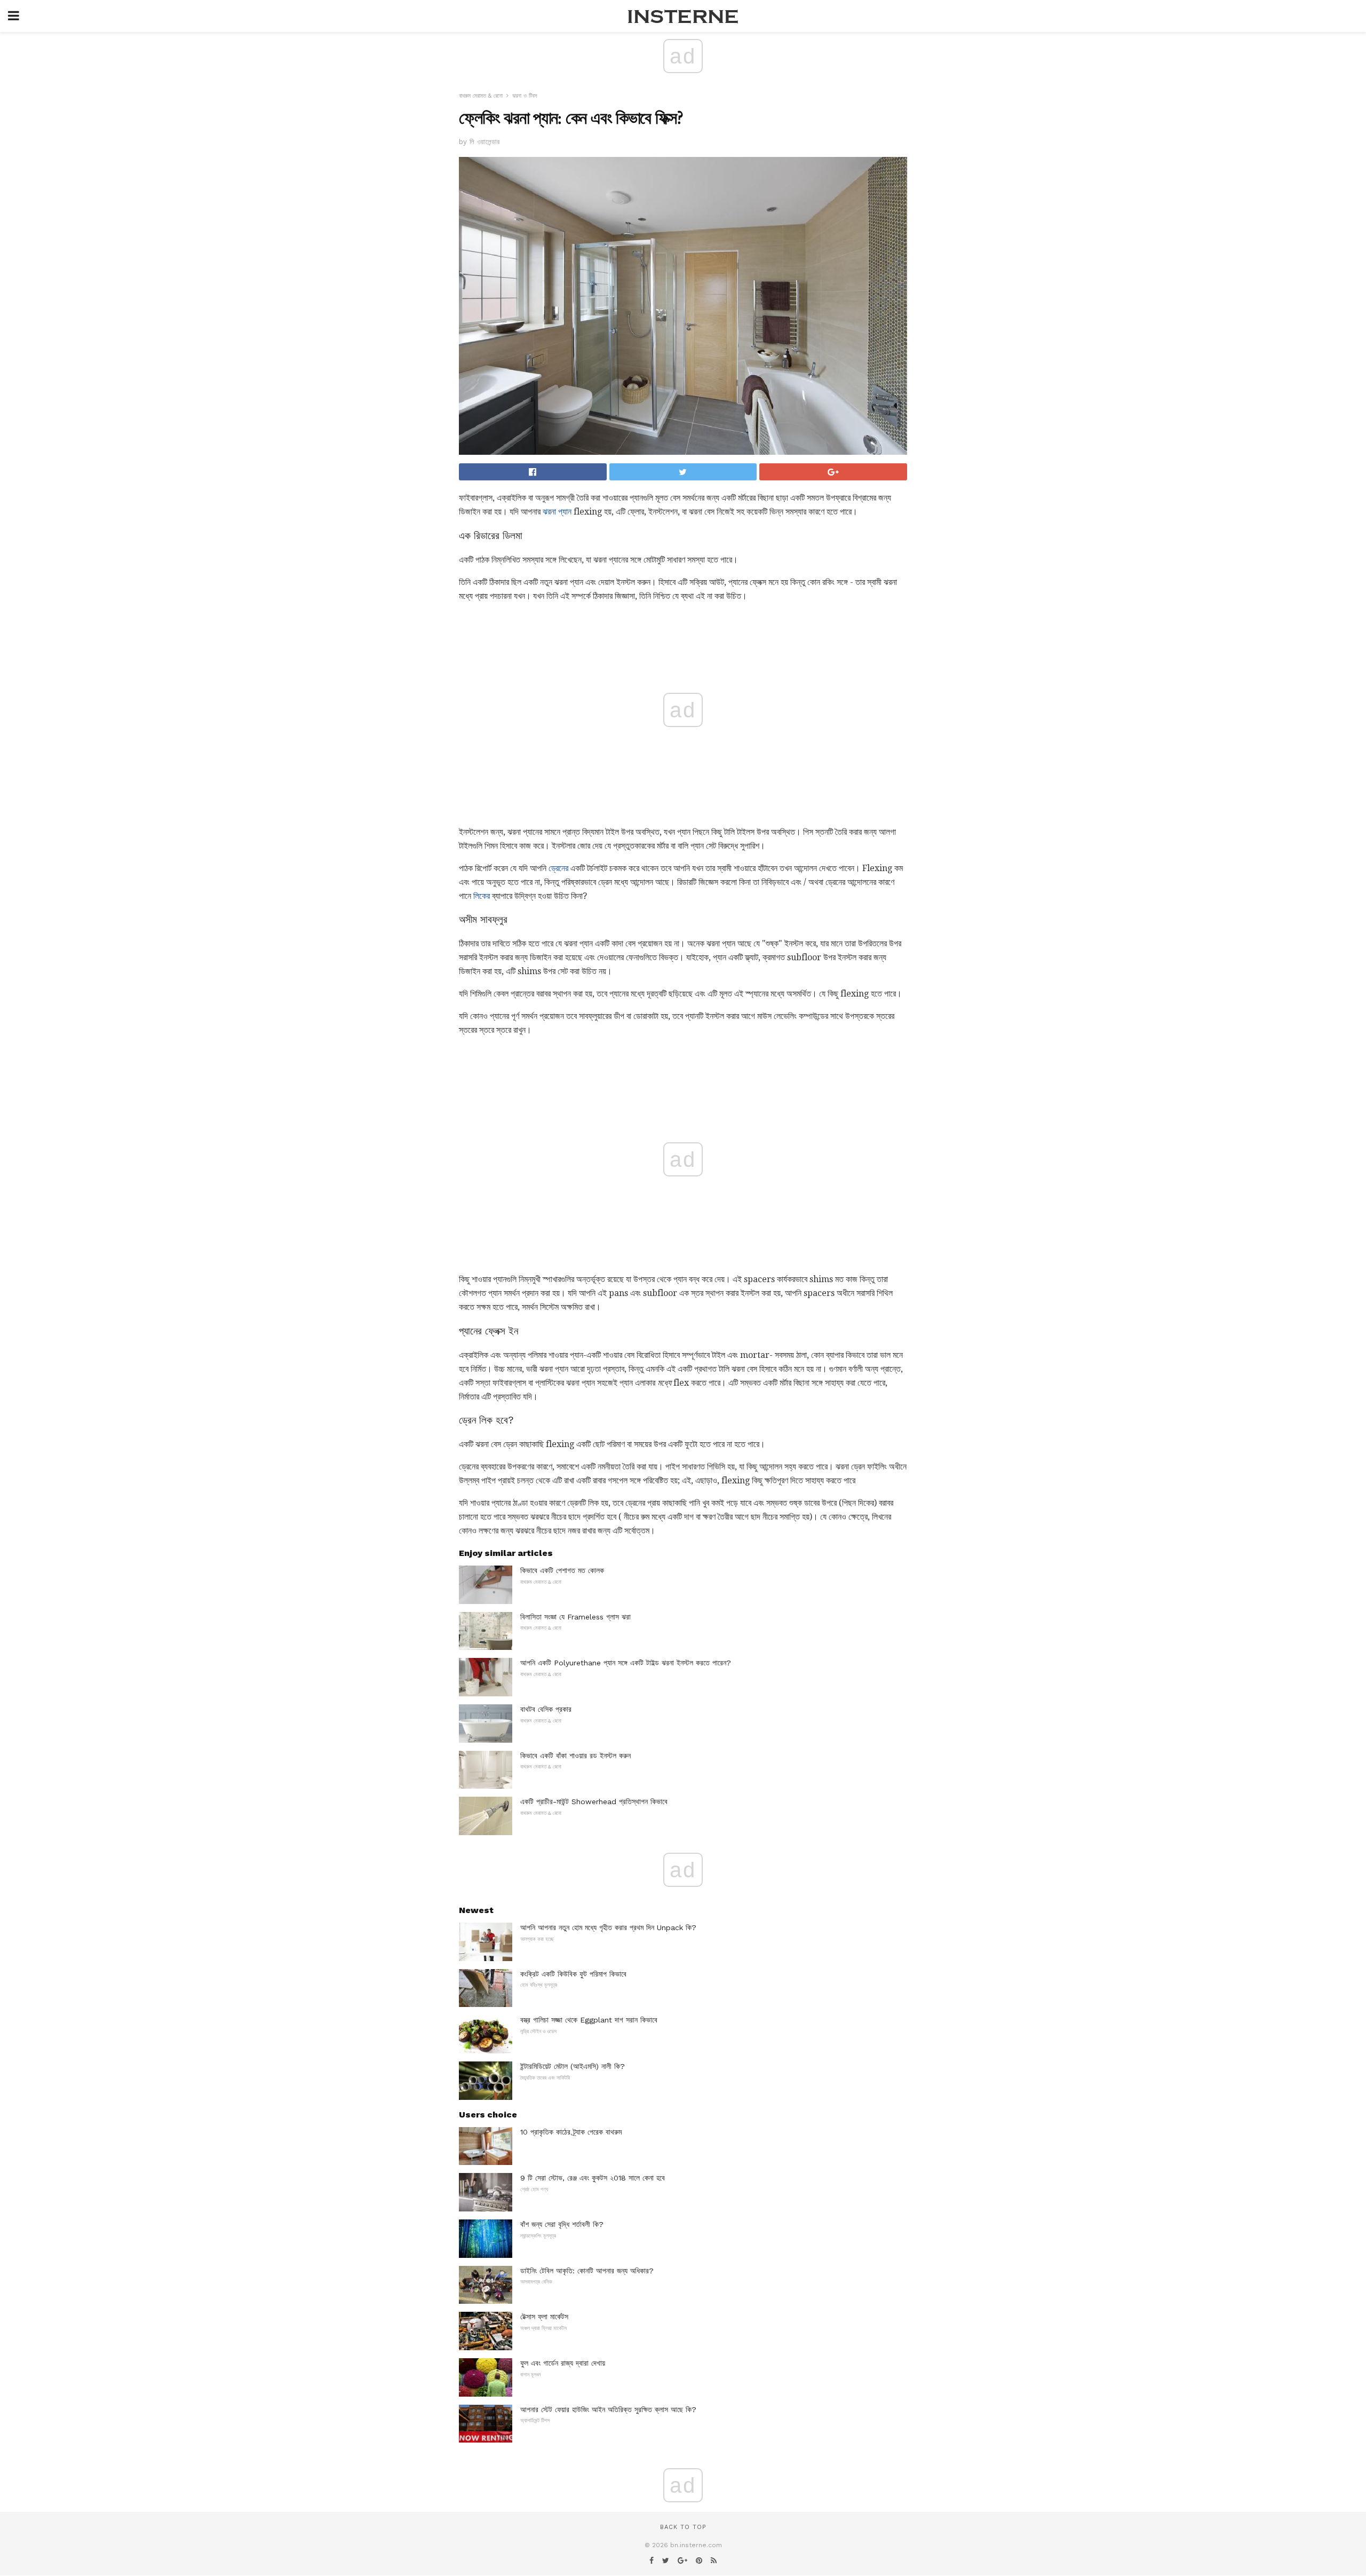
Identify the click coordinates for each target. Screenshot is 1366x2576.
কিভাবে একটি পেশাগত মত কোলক (562, 1570)
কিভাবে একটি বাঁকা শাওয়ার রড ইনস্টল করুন (575, 1756)
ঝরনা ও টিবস (525, 96)
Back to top (683, 2527)
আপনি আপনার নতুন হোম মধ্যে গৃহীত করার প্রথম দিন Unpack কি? (608, 1927)
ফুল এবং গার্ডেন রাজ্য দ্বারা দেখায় (563, 2363)
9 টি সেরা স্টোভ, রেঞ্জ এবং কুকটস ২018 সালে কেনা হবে (593, 2178)
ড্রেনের (558, 868)
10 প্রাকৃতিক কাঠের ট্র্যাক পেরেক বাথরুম (571, 2132)
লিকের (482, 896)
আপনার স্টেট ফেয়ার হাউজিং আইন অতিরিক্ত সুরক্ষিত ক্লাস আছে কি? (608, 2409)
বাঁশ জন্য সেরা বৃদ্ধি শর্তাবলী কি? (562, 2224)
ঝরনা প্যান (557, 512)
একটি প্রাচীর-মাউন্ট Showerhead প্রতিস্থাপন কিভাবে (594, 1801)
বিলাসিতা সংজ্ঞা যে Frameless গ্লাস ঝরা (575, 1617)
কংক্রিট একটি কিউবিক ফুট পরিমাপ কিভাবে (573, 1974)
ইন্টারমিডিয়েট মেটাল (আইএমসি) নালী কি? (573, 2066)
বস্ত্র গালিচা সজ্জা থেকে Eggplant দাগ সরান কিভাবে (589, 2020)
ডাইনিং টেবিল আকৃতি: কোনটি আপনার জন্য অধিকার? (587, 2271)
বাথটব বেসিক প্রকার (546, 1709)
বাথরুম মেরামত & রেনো (481, 96)
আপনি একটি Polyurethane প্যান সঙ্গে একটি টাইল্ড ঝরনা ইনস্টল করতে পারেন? (626, 1663)
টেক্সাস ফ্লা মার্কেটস (544, 2317)
